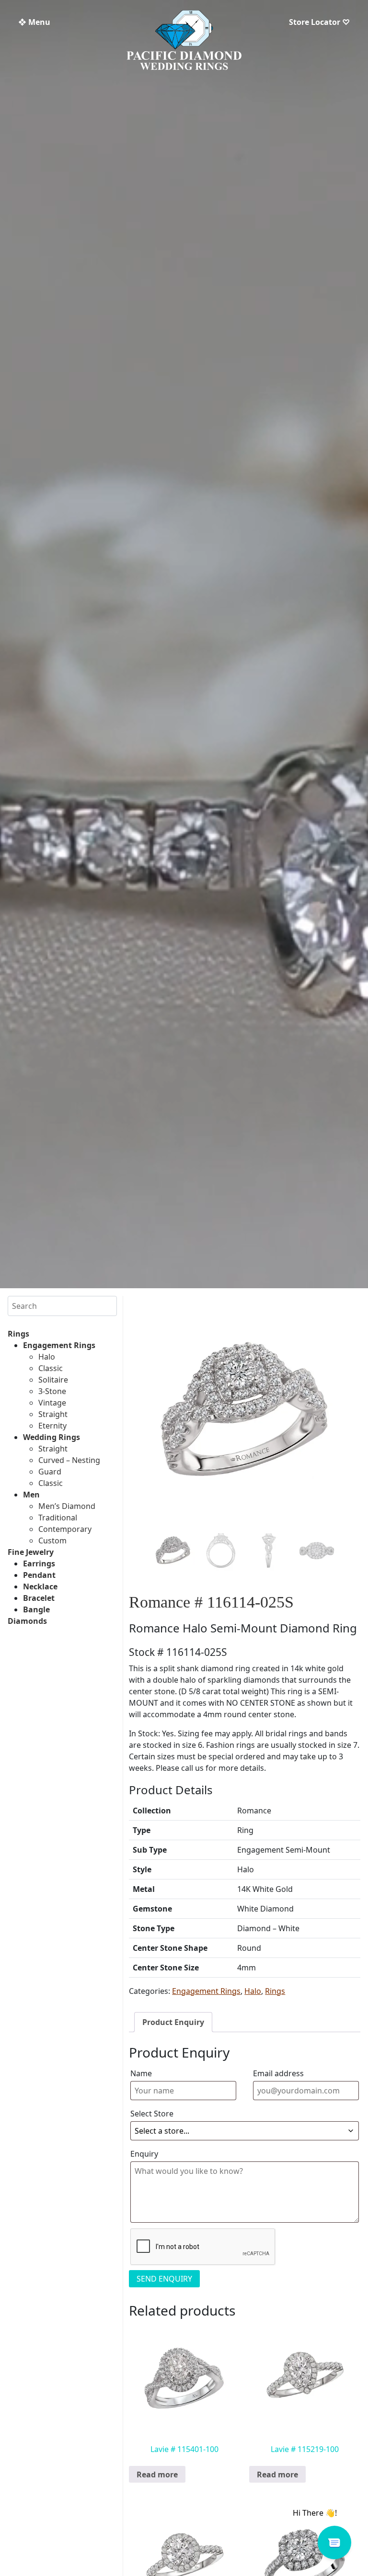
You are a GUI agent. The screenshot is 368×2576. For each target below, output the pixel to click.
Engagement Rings (59, 1345)
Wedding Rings (52, 1437)
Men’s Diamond (67, 1506)
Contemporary (65, 1529)
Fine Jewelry (31, 1552)
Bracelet (39, 1598)
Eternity (52, 1426)
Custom (52, 1541)
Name (141, 2073)
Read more (157, 2475)
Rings (18, 1334)
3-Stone (52, 1391)
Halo (47, 1357)
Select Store (152, 2114)
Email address (278, 2073)
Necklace (40, 1586)
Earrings (39, 1564)
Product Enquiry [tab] (173, 2022)
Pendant (39, 1575)
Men (31, 1495)
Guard (50, 1472)
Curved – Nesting (69, 1460)
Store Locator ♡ (319, 22)
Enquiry (144, 2154)
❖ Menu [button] (34, 22)
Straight (53, 1414)
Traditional (58, 1518)
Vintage (52, 1403)
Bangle (36, 1609)
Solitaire (53, 1380)
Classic (51, 1368)
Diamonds (27, 1621)
